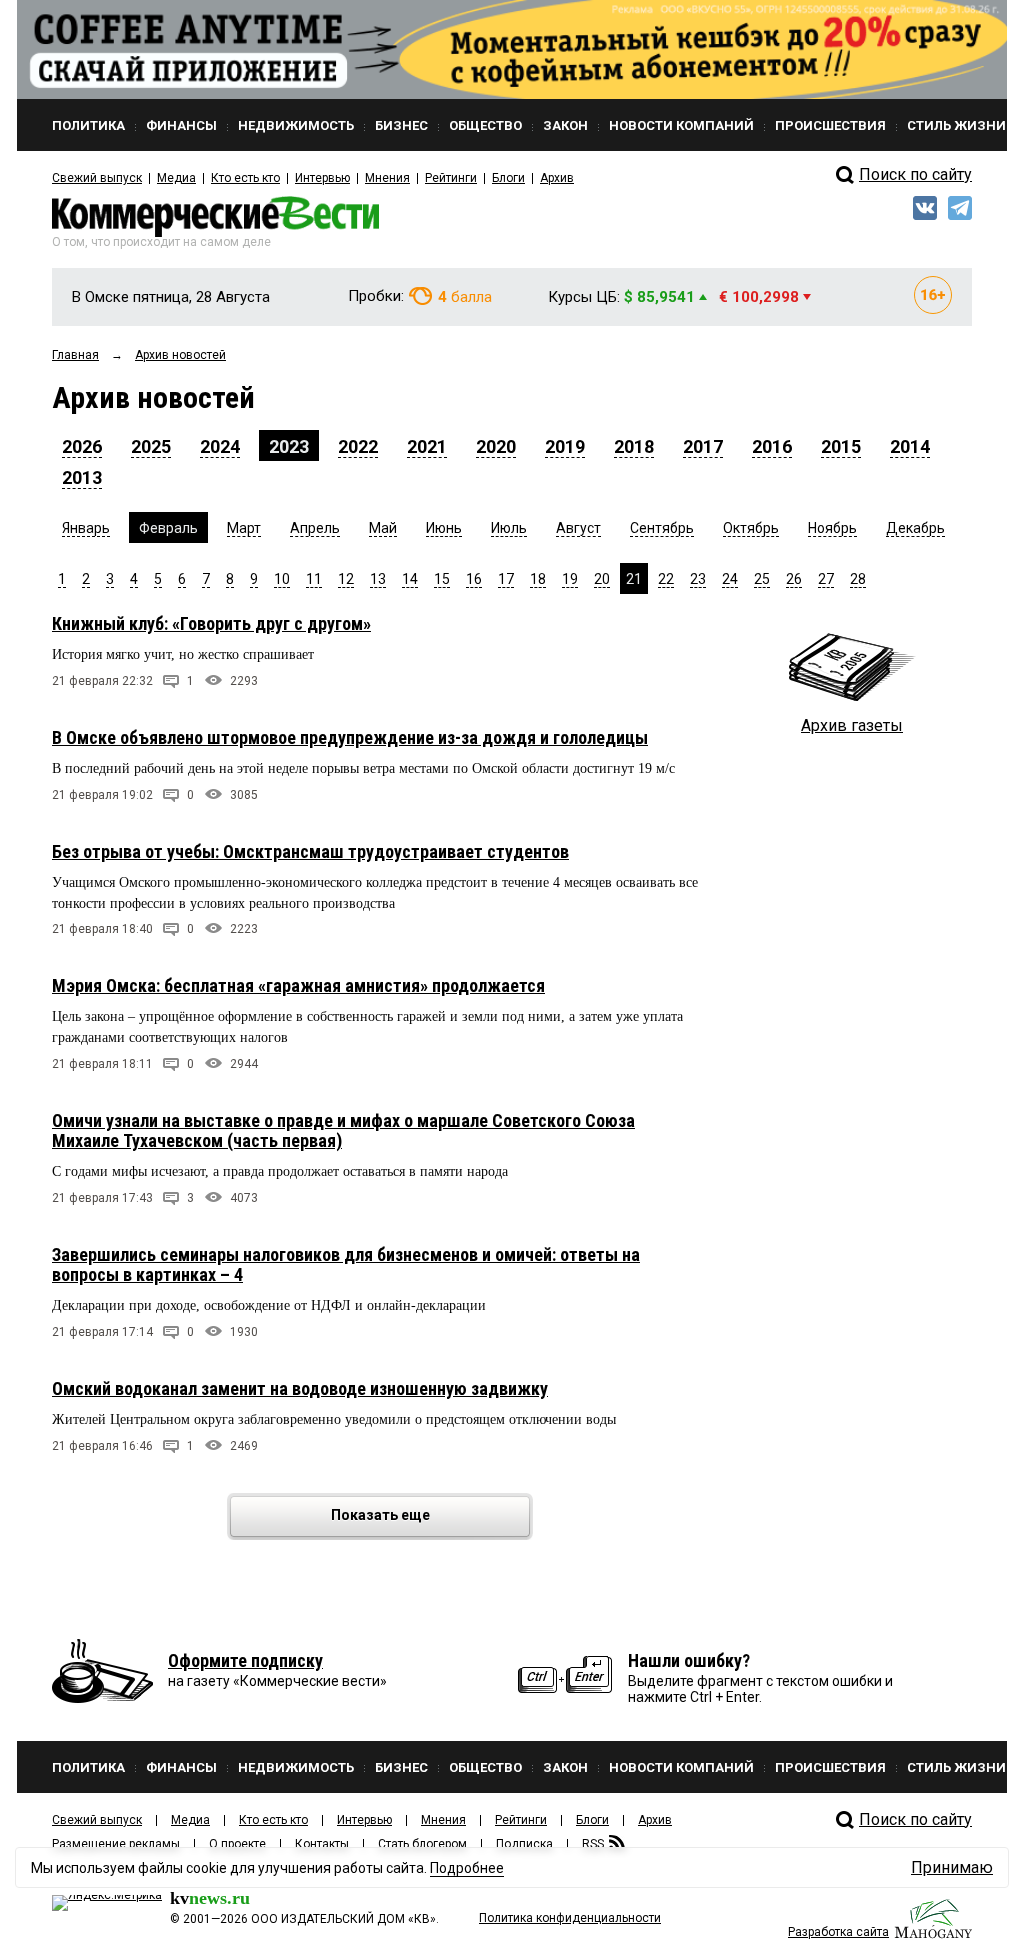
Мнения (387, 178)
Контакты (322, 1844)
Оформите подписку (245, 1660)
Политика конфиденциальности (570, 1918)
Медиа (176, 178)
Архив (557, 178)
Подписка (524, 1844)
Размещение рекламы (116, 1844)
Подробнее (467, 1868)
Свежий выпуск (97, 178)
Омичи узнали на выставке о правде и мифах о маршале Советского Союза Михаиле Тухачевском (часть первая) (343, 1130)
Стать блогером (422, 1844)
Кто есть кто (245, 178)
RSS (593, 1844)
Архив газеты (852, 725)
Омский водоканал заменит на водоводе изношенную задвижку (300, 1388)
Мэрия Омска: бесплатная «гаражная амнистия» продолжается (298, 985)
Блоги (508, 178)
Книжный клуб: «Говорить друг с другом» (211, 623)
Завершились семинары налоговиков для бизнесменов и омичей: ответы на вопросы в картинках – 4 (346, 1264)
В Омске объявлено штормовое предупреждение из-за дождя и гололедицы (350, 737)
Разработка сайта (838, 1932)
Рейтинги (451, 178)
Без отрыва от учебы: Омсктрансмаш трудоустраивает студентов (310, 851)
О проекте (237, 1844)
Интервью (322, 178)
